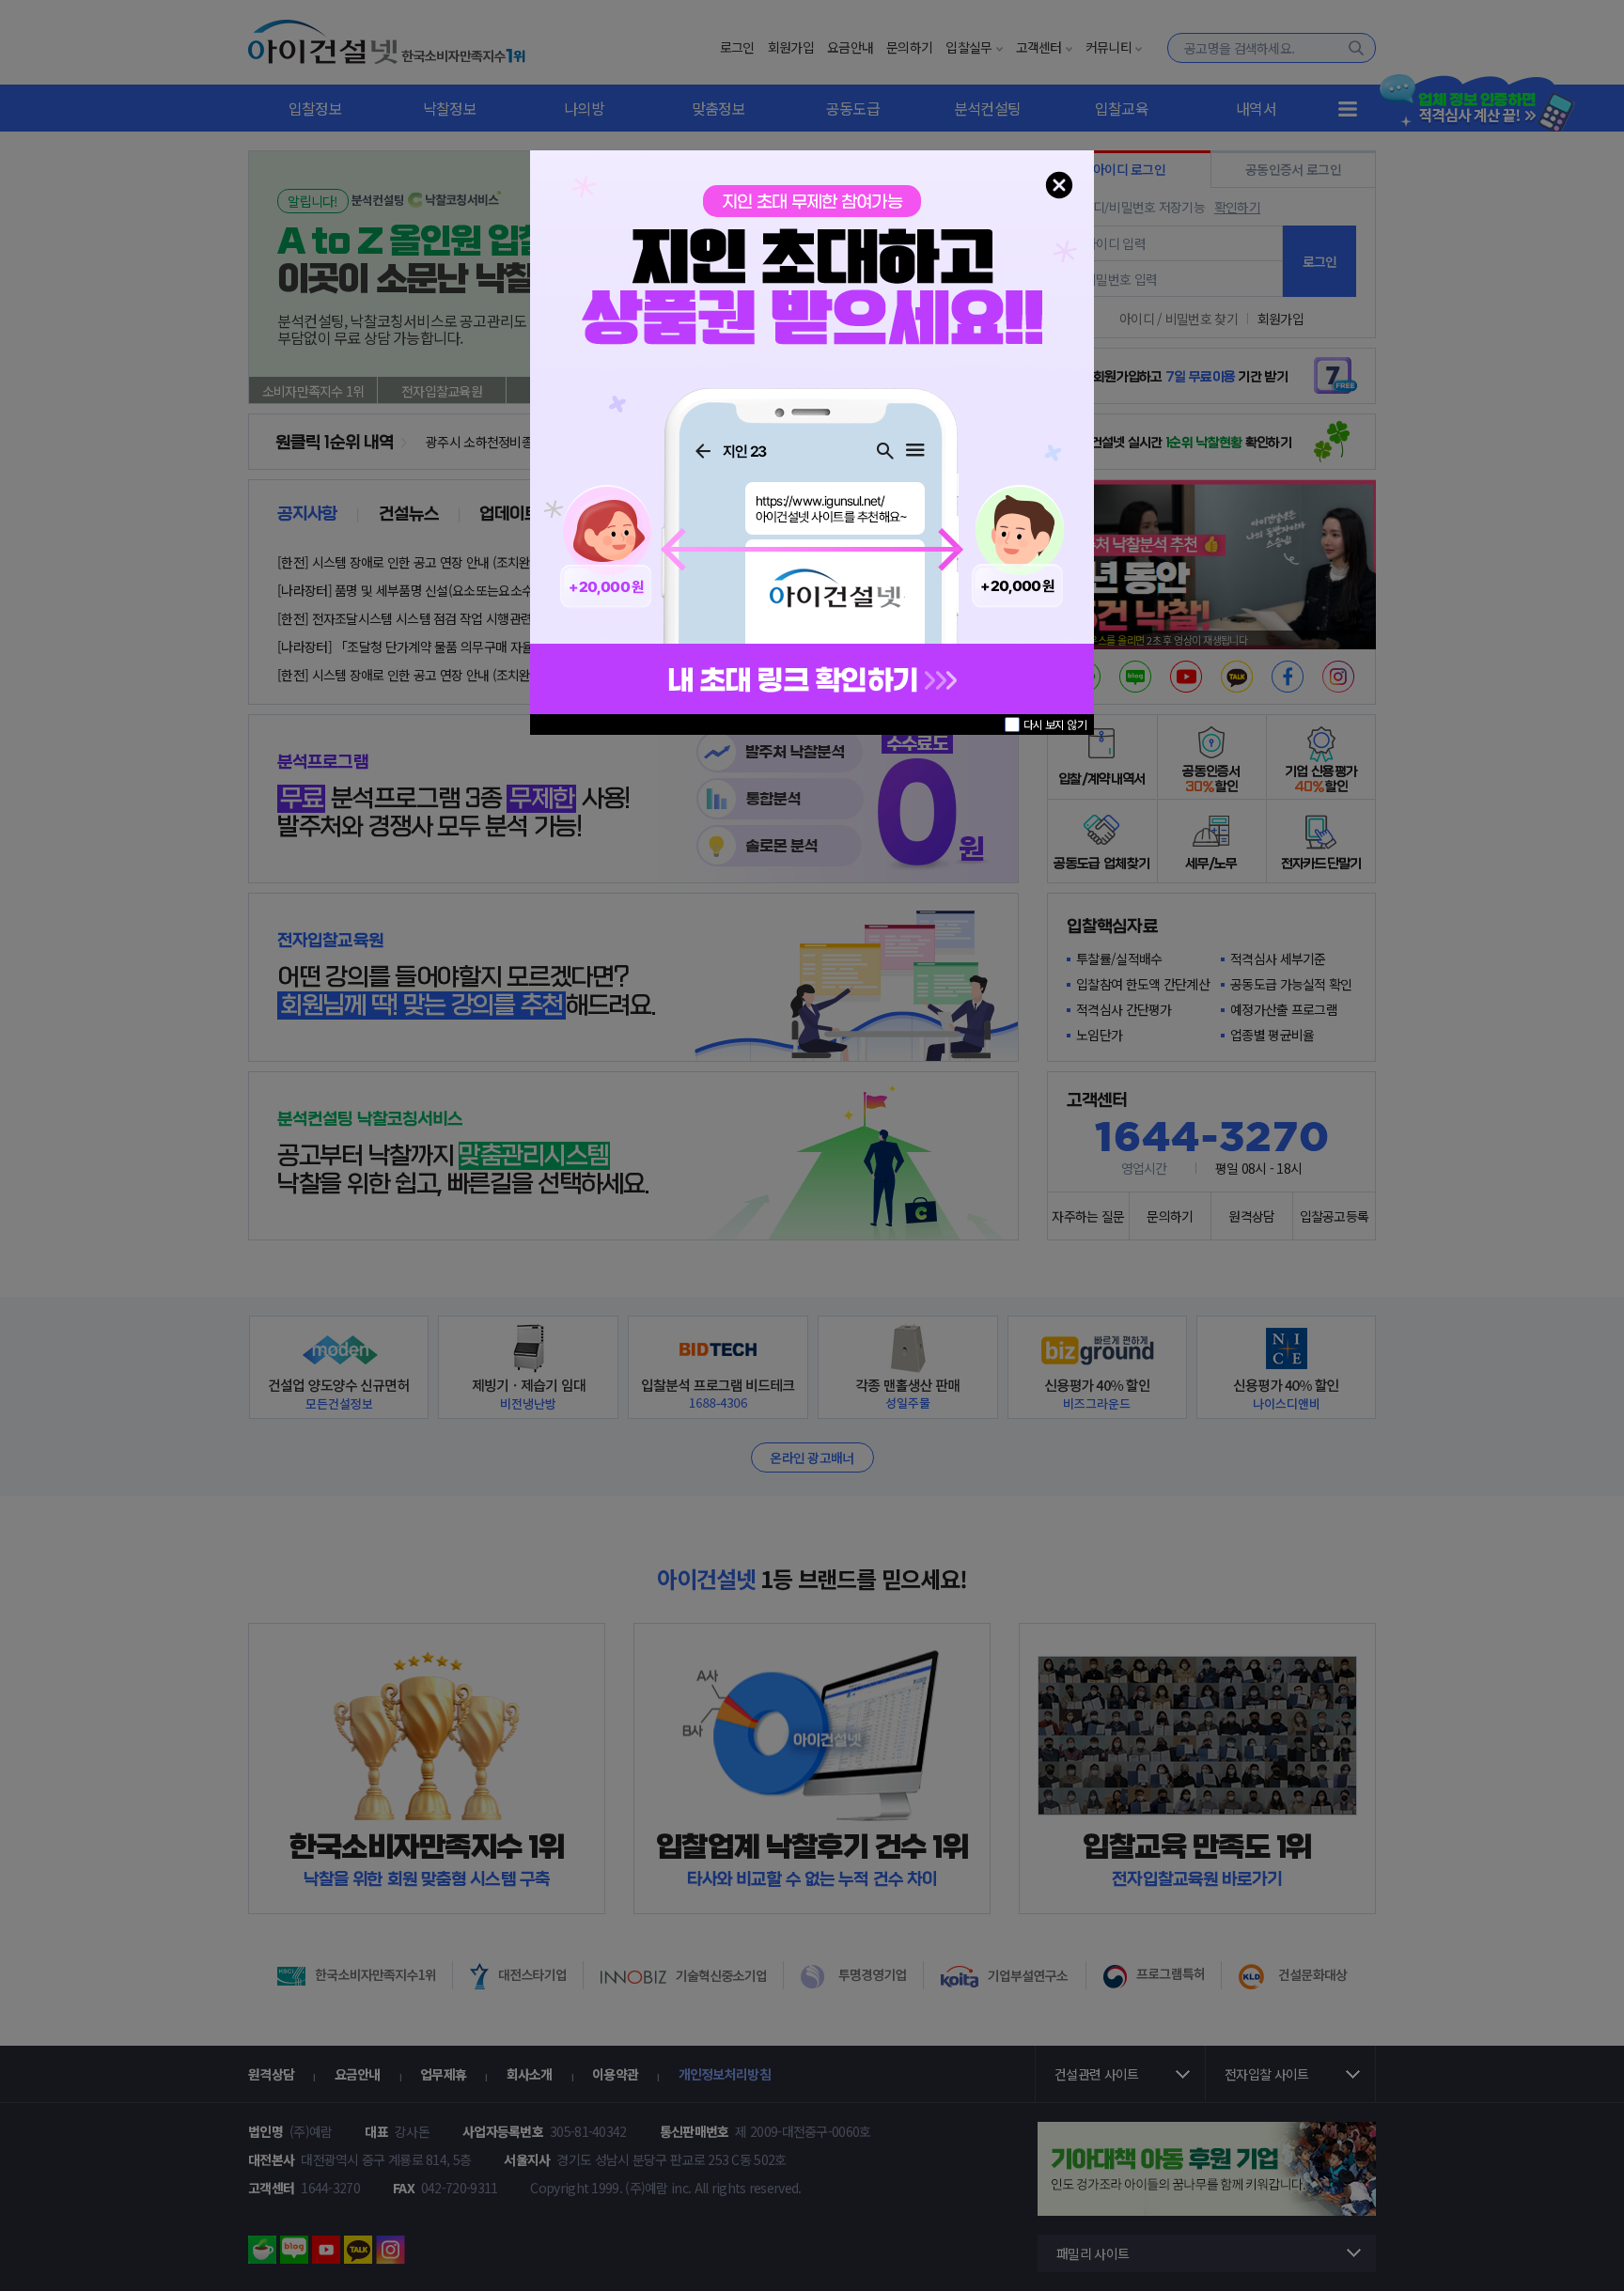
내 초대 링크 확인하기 (796, 681)
